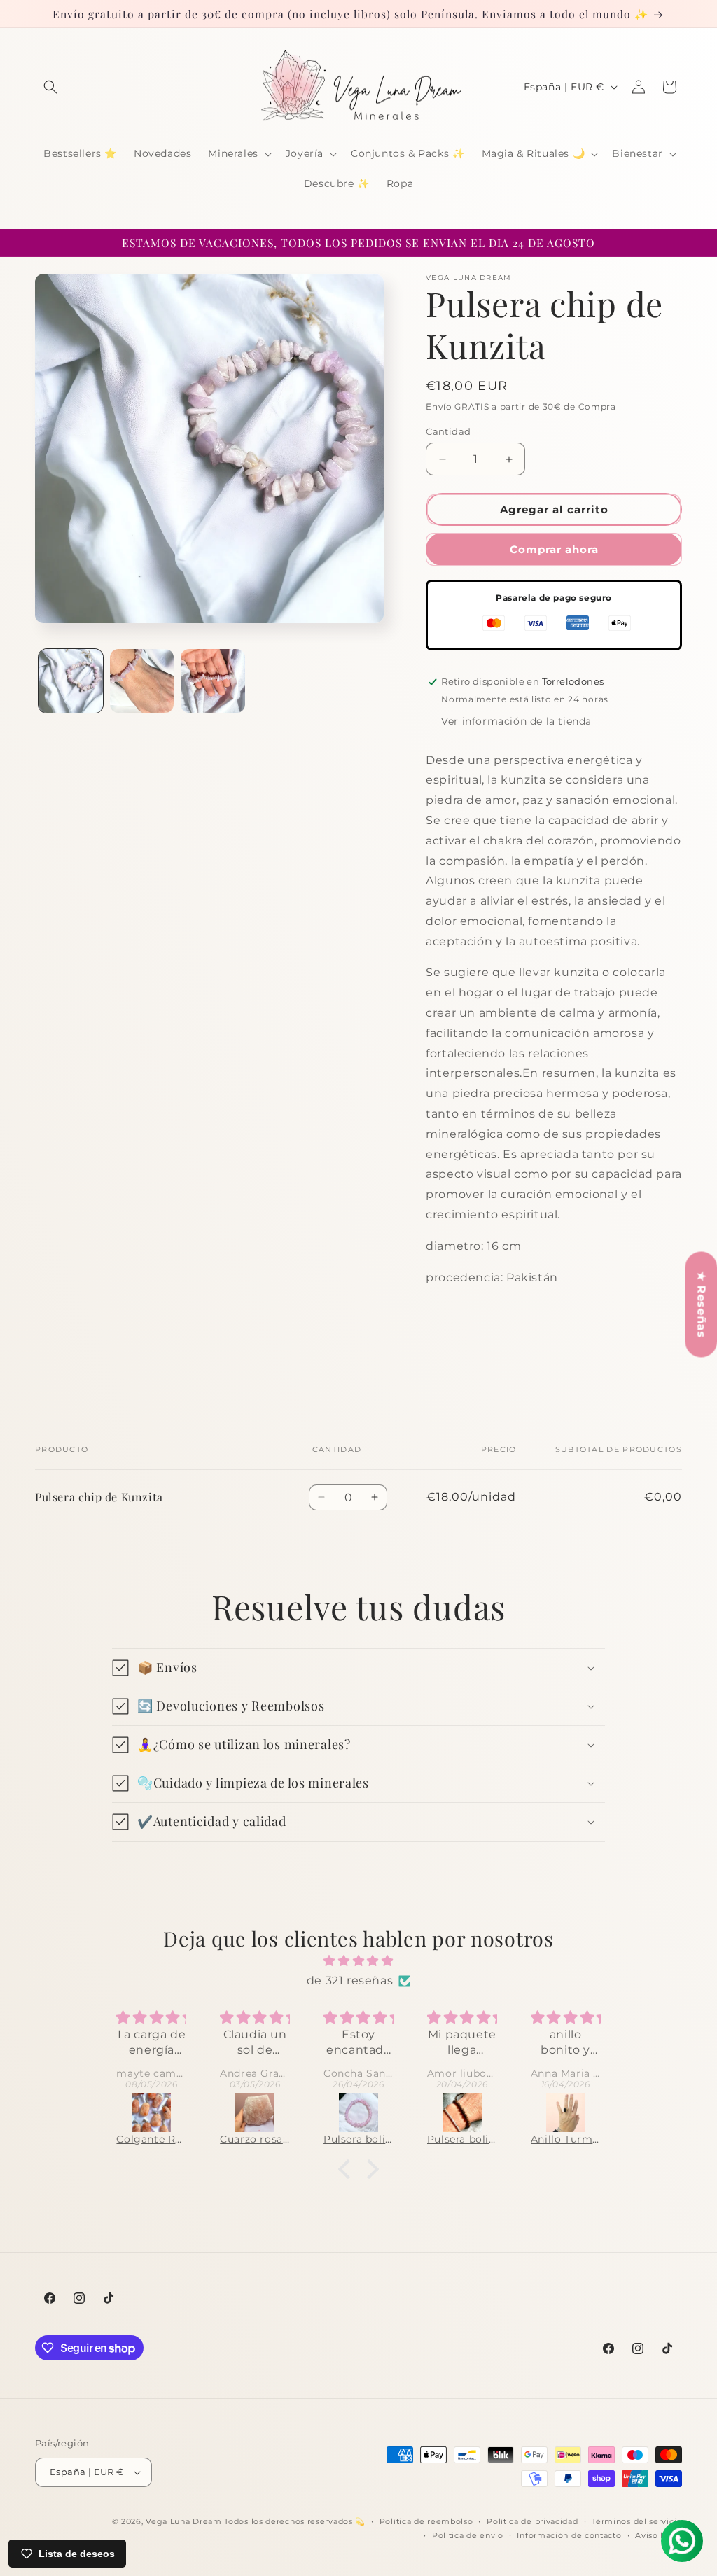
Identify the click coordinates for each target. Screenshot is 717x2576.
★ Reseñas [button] (701, 1304)
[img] (358, 1961)
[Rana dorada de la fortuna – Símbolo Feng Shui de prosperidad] (566, 2112)
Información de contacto (569, 2535)
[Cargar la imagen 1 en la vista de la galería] (71, 681)
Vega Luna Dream (184, 2521)
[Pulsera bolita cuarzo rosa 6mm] (256, 2112)
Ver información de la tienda (516, 721)
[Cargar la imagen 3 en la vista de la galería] (213, 681)
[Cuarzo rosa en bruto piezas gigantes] (152, 2112)
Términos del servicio (637, 2521)
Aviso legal (659, 2535)
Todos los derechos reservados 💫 (295, 2521)
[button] (50, 87)
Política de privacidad (532, 2521)
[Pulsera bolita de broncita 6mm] (359, 2112)
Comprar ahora (554, 549)
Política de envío (468, 2535)
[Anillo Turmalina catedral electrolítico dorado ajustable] (463, 2112)
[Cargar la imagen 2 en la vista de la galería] (142, 681)
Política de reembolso (426, 2521)
